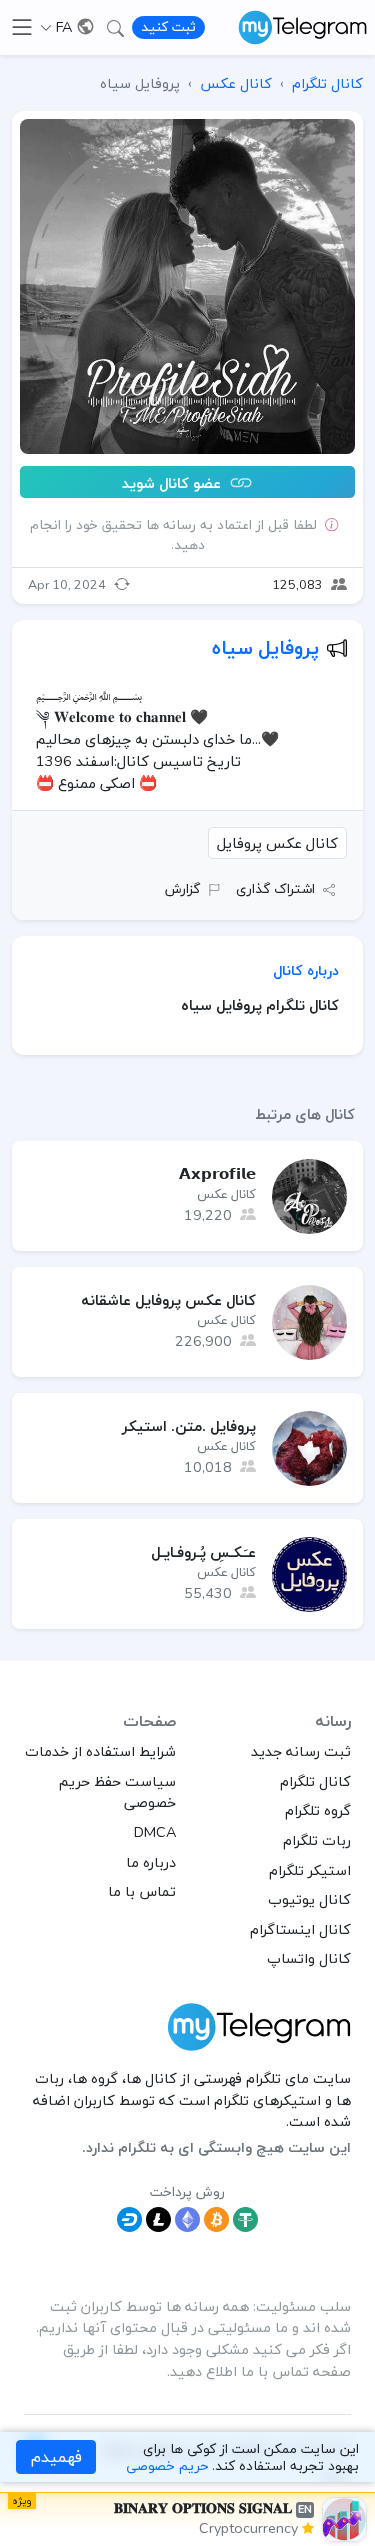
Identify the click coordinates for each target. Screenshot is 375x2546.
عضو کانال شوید (173, 482)
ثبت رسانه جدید (301, 1751)
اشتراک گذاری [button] (275, 888)
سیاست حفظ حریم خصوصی (117, 1792)
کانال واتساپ (309, 1958)
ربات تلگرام (317, 1840)
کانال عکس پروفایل (277, 843)
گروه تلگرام (318, 1810)
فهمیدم (56, 2457)
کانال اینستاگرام (300, 1929)
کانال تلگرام (315, 1781)
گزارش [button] (182, 888)
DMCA (155, 1832)
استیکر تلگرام (310, 1870)
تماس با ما (142, 1891)
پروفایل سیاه (265, 647)
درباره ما (151, 1862)
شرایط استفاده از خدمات (100, 1751)
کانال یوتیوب (309, 1899)
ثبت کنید (168, 26)
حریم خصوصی (167, 2465)
